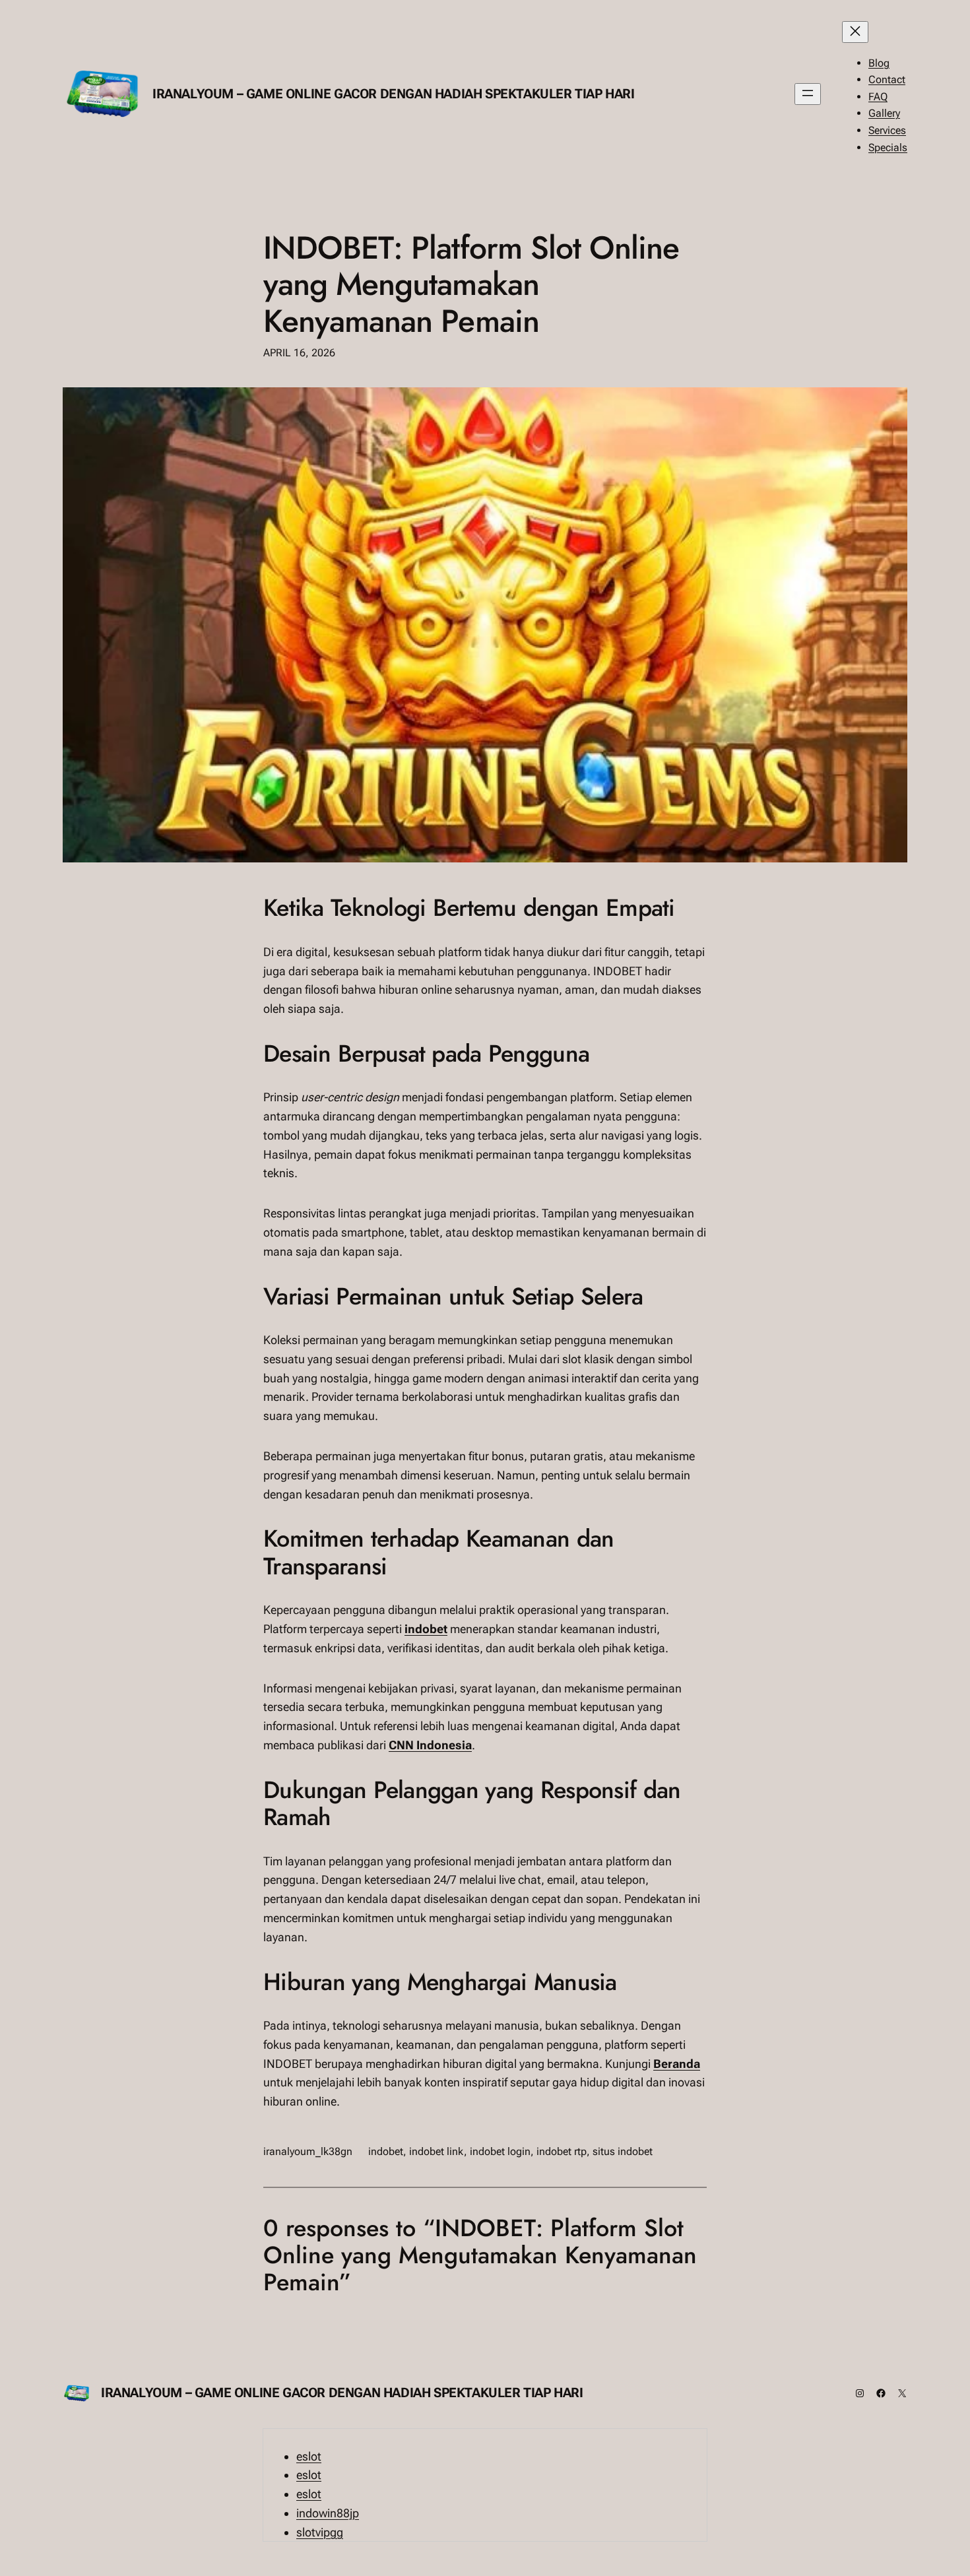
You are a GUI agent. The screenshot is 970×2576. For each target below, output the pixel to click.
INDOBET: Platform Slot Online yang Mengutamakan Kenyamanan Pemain (471, 284)
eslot (309, 2456)
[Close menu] (855, 32)
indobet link (436, 2151)
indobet (426, 1629)
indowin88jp (328, 2513)
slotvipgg (320, 2532)
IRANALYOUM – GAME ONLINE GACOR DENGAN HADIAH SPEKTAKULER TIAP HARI (394, 94)
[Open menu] (808, 94)
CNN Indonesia (430, 1745)
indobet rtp (562, 2151)
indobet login (500, 2151)
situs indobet (623, 2151)
